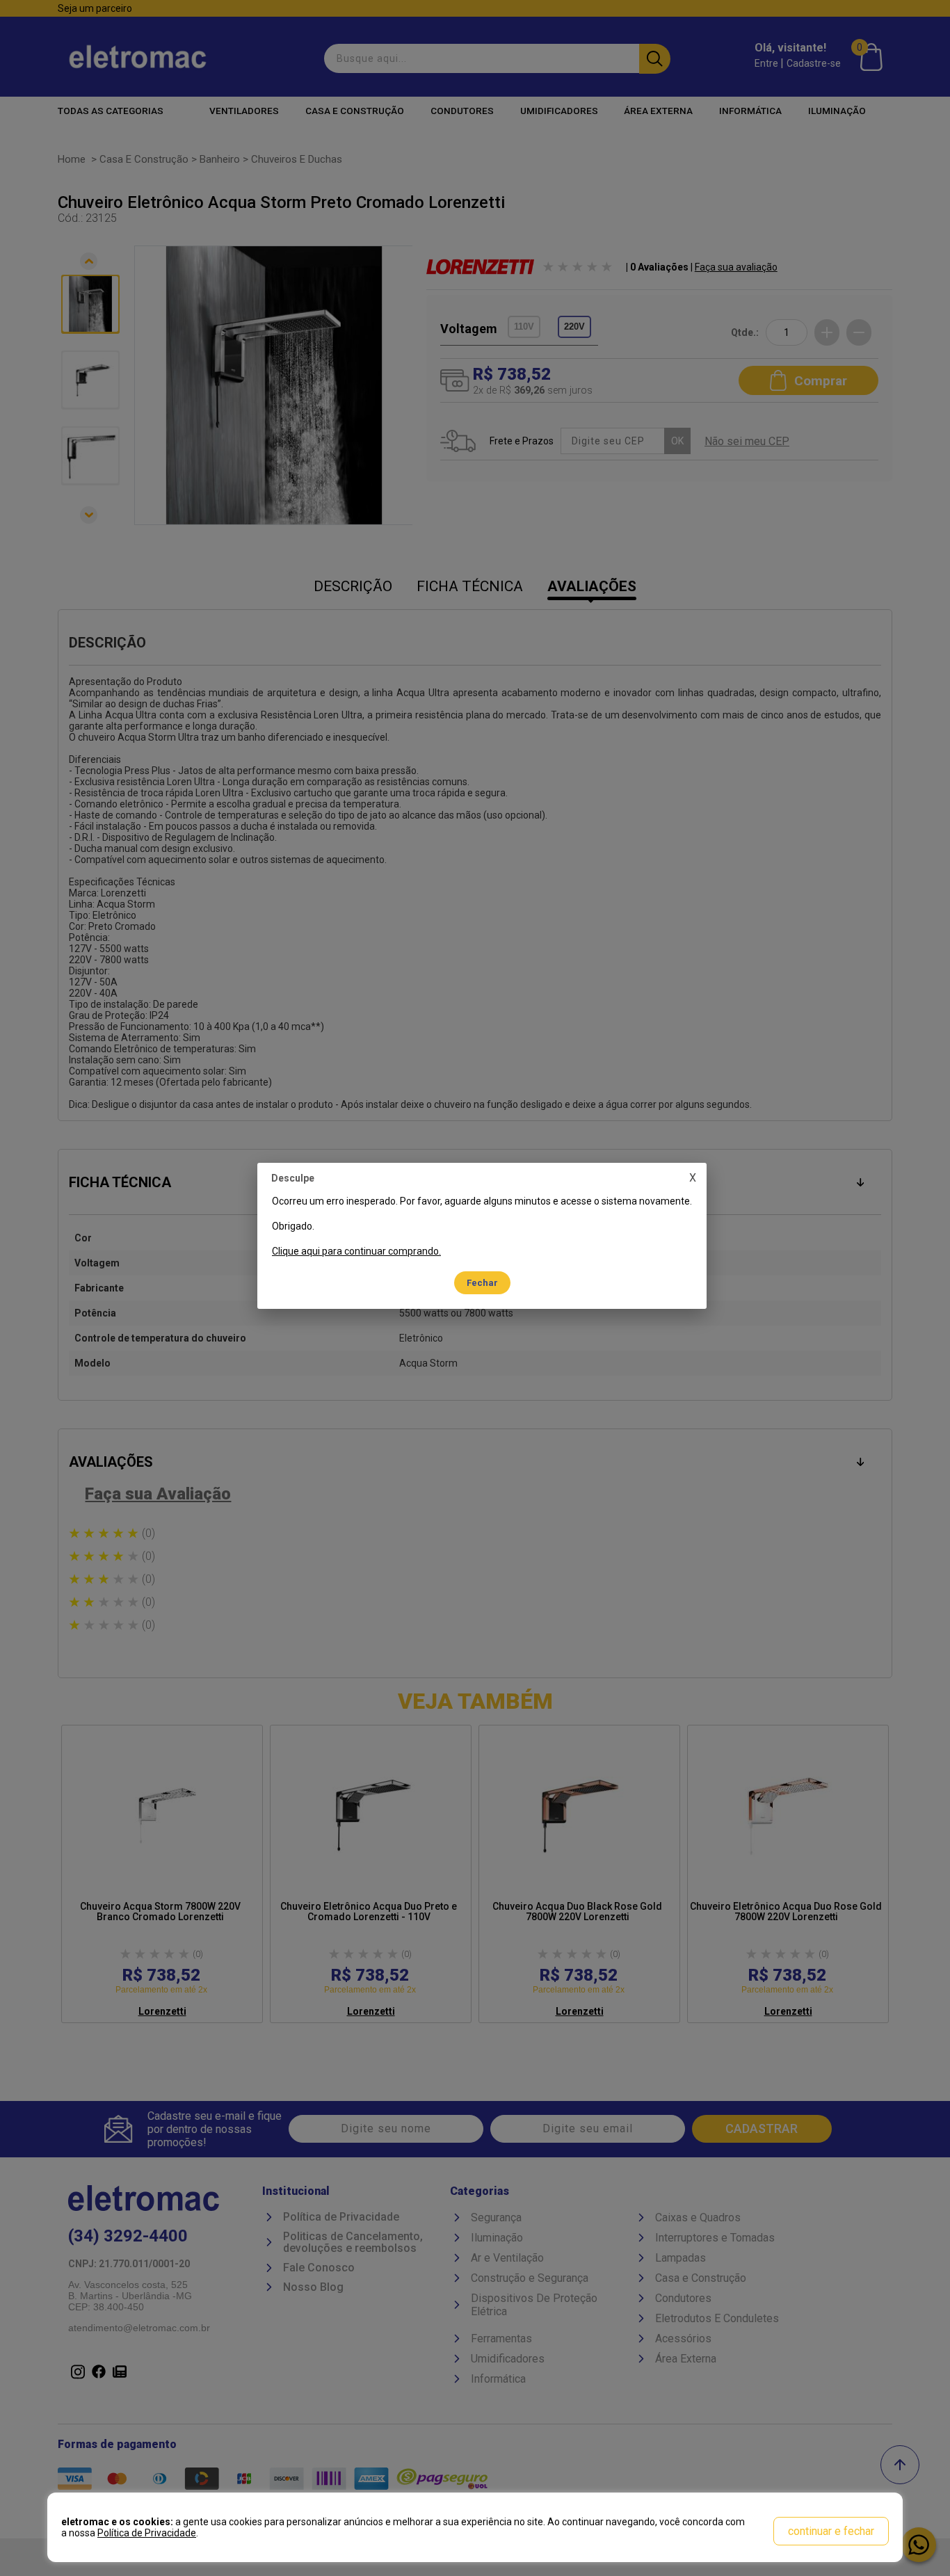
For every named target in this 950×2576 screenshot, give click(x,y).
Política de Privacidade (147, 2533)
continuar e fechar (831, 2531)
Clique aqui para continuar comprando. (356, 1251)
